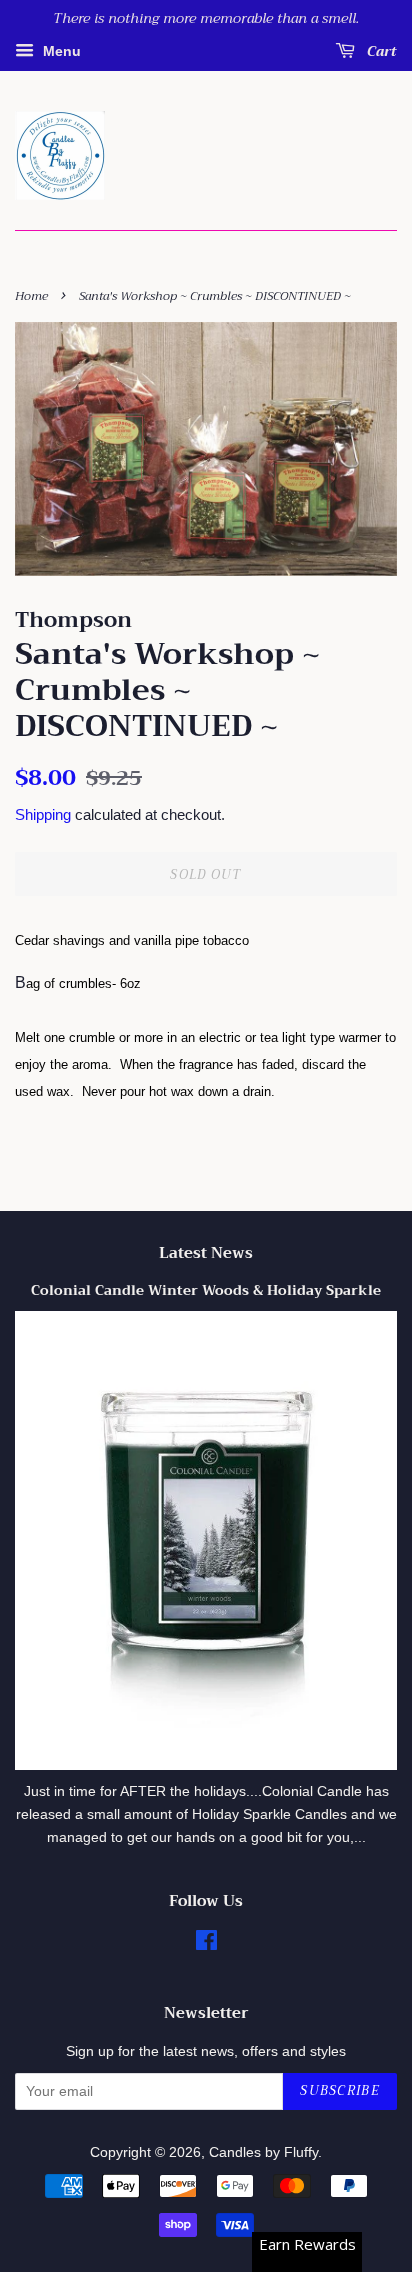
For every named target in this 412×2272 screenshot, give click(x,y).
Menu (60, 51)
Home (31, 296)
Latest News (206, 1253)
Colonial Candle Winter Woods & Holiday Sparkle (206, 1290)
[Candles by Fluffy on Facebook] (206, 1944)
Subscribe (340, 2090)
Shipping (43, 814)
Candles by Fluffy (263, 2152)
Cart (380, 51)
